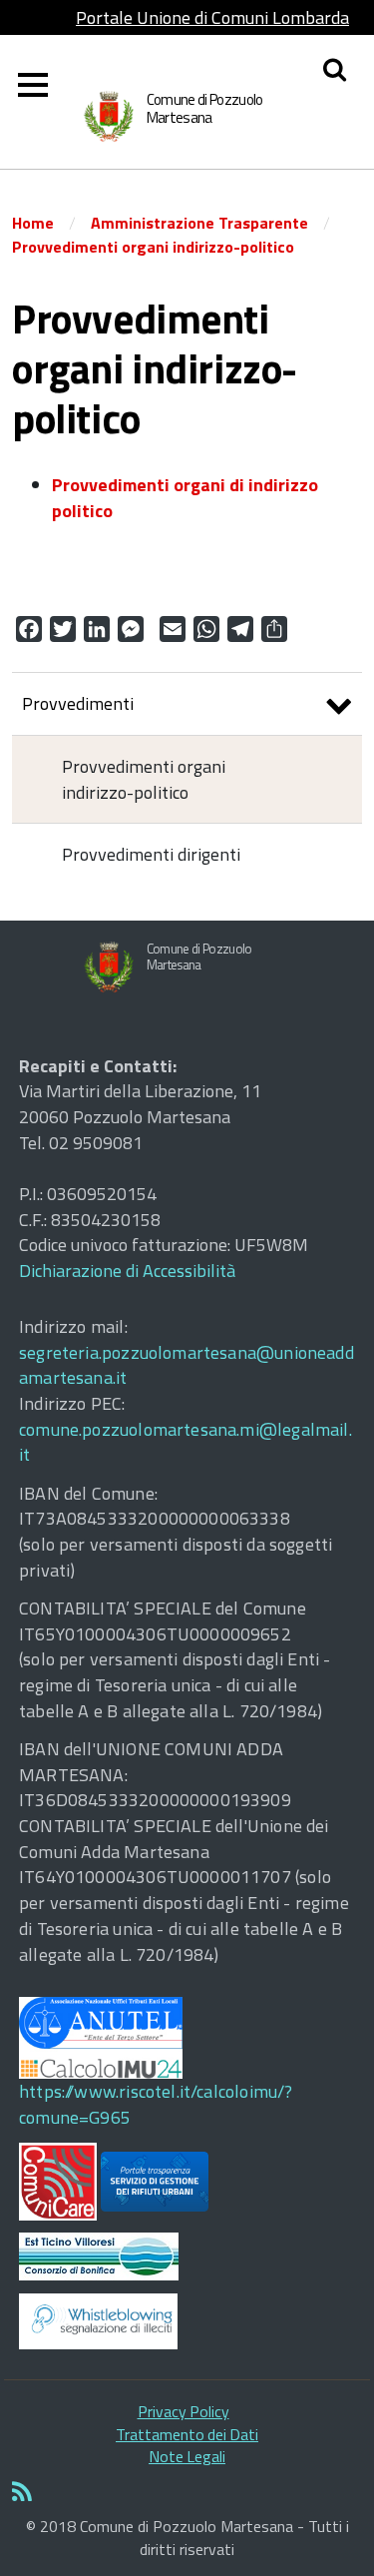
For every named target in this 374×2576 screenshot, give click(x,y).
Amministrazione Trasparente (199, 223)
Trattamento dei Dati (187, 2434)
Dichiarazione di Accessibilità (127, 1271)
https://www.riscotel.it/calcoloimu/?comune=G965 (156, 2104)
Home (33, 223)
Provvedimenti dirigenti (151, 854)
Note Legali (187, 2456)
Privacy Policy (184, 2411)
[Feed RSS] (187, 2493)
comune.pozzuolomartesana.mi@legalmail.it (186, 1442)
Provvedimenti (78, 703)
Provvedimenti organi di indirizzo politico (185, 498)
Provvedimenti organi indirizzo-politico (153, 247)
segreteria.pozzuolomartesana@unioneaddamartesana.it (187, 1365)
